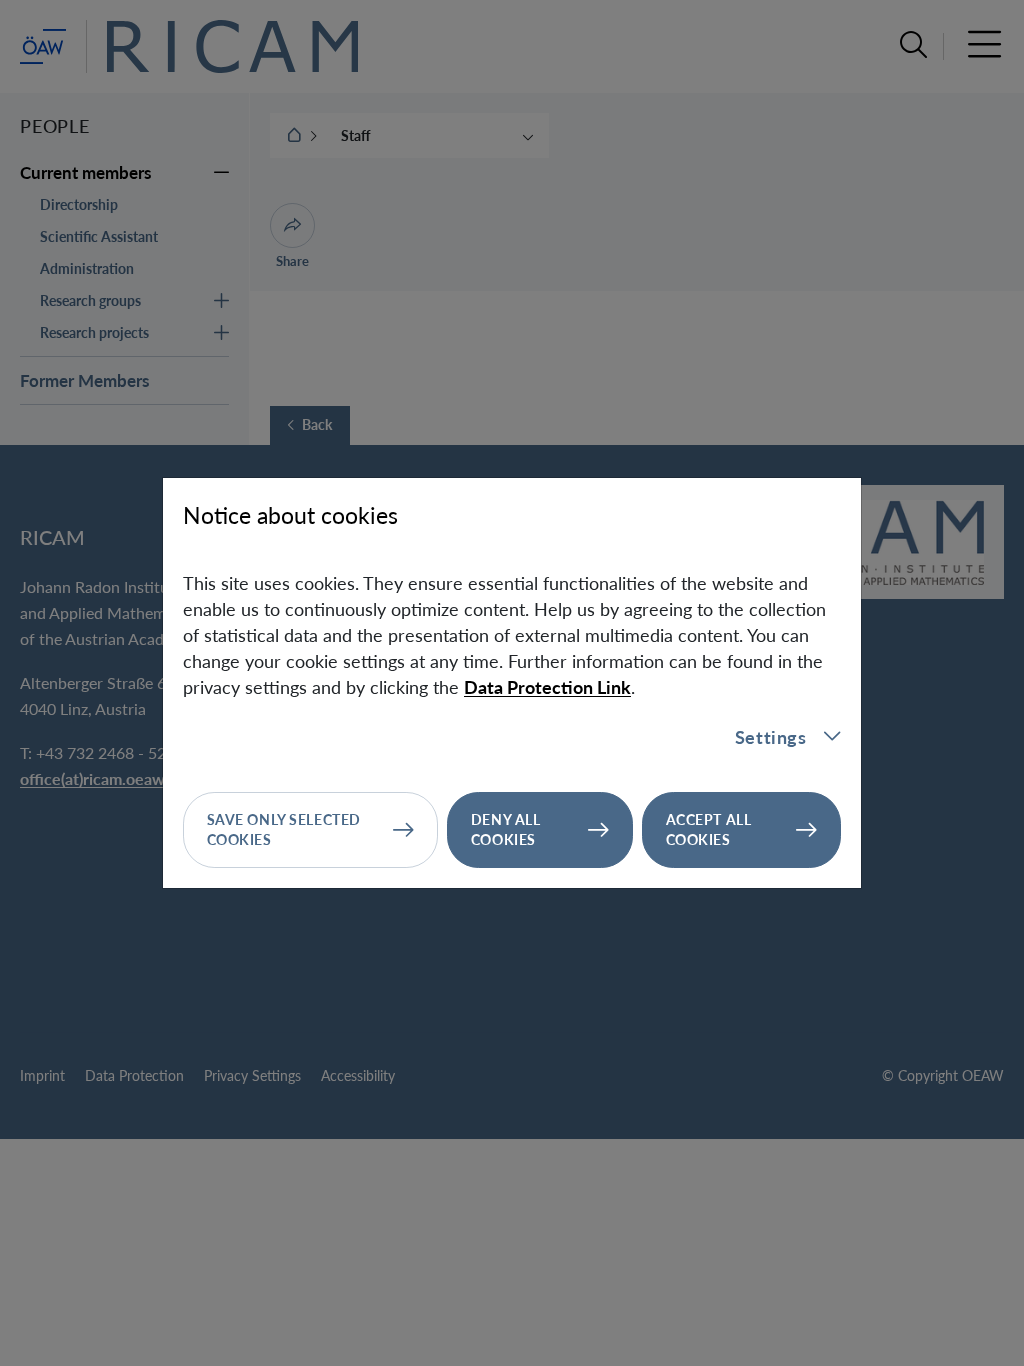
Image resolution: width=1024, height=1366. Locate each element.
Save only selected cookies (284, 829)
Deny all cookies (506, 829)
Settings (771, 737)
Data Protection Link (547, 687)
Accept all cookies (709, 829)
